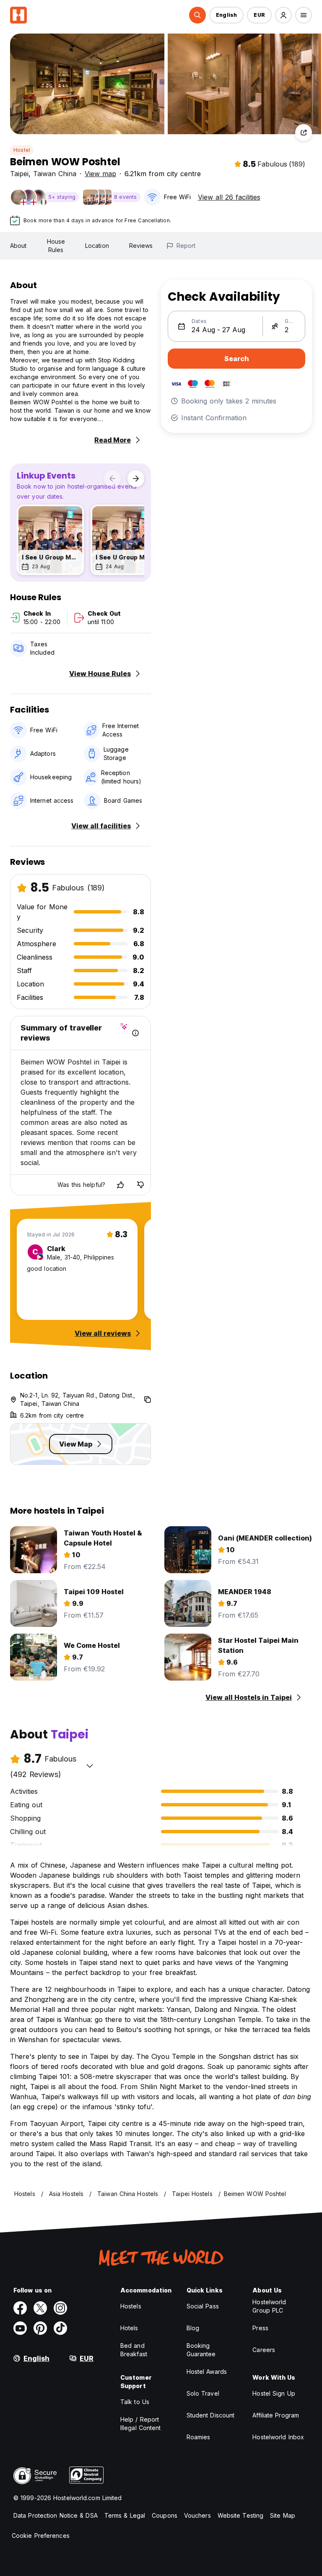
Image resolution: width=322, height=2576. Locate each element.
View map (100, 174)
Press (260, 2328)
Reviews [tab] (141, 246)
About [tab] (18, 246)
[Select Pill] (197, 15)
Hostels (131, 2306)
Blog (193, 2328)
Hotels (129, 2328)
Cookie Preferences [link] (41, 2536)
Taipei (19, 174)
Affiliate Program (276, 2415)
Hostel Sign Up (274, 2393)
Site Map (283, 2515)
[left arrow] (112, 479)
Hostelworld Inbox (278, 2437)
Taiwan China (55, 174)
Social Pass (203, 2306)
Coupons (165, 2515)
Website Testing (241, 2515)
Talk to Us (135, 2402)
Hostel (22, 150)
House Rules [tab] (56, 246)
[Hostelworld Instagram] (60, 2308)
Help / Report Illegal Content (141, 2424)
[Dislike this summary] (140, 1185)
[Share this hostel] (304, 133)
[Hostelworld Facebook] (20, 2308)
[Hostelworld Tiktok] (60, 2328)
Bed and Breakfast (134, 2350)
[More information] (135, 1033)
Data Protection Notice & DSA (56, 2515)
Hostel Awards (207, 2372)
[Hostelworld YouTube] (20, 2328)
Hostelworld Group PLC (269, 2306)
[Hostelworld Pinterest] (40, 2328)
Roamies (199, 2437)
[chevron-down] (90, 1766)
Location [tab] (97, 246)
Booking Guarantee (201, 2350)
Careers (264, 2350)
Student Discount (211, 2415)
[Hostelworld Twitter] (40, 2308)
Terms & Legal (125, 2515)
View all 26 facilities (229, 197)
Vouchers (197, 2515)
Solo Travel (203, 2393)
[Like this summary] (120, 1185)
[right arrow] (136, 479)
